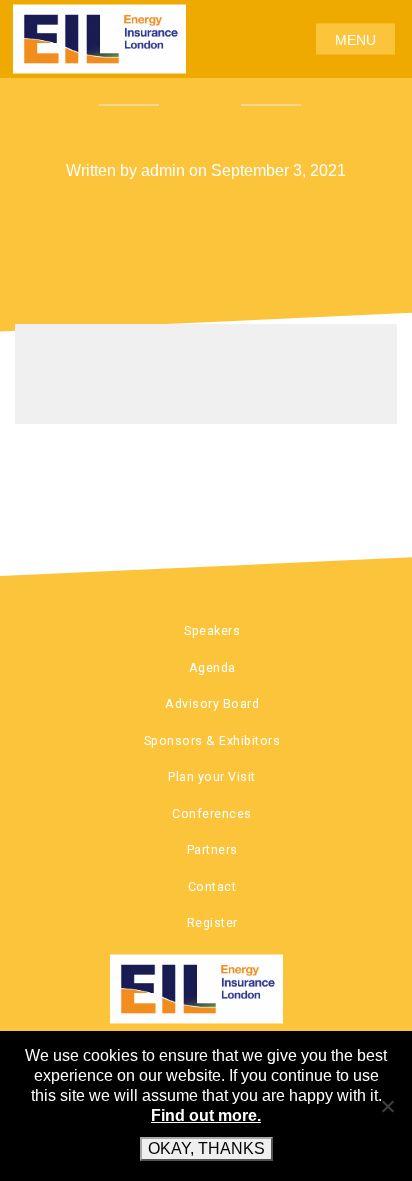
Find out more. (206, 1115)
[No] (387, 1106)
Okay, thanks (206, 1148)
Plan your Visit (212, 776)
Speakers (212, 630)
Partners (212, 849)
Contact (212, 886)
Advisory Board (212, 703)
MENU (355, 39)
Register (212, 922)
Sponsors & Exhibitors (212, 740)
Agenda (212, 667)
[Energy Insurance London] (206, 988)
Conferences (212, 813)
